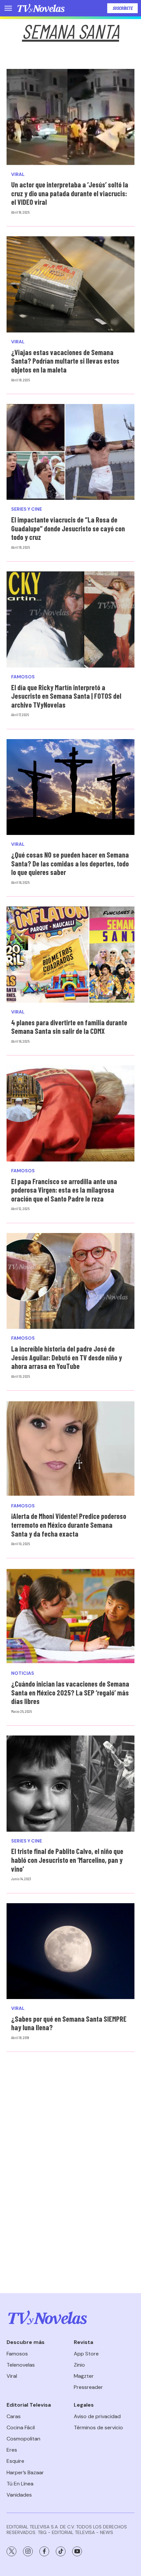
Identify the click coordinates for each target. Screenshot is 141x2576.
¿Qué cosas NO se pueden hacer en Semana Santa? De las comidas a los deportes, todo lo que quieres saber (70, 863)
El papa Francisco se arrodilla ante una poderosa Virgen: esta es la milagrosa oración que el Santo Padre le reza (64, 1190)
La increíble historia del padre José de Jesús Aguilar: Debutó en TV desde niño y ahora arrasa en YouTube (67, 1357)
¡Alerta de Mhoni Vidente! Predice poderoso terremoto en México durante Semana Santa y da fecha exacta (69, 1525)
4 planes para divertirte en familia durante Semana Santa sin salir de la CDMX (69, 1027)
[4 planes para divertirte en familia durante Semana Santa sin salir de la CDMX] (70, 955)
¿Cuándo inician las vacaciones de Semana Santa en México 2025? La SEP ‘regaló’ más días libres (70, 1692)
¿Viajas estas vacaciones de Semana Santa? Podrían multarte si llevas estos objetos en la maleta (65, 361)
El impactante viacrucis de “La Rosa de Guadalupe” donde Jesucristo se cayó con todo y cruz (68, 528)
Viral (18, 174)
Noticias (23, 1673)
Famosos (23, 677)
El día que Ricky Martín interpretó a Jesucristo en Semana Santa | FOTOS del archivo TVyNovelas (66, 696)
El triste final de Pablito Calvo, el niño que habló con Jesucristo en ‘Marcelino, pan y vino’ (67, 1860)
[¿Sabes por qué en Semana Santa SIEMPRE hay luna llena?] (70, 1951)
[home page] (41, 8)
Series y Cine (27, 509)
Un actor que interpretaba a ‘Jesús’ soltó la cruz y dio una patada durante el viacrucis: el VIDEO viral (70, 193)
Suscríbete (122, 8)
